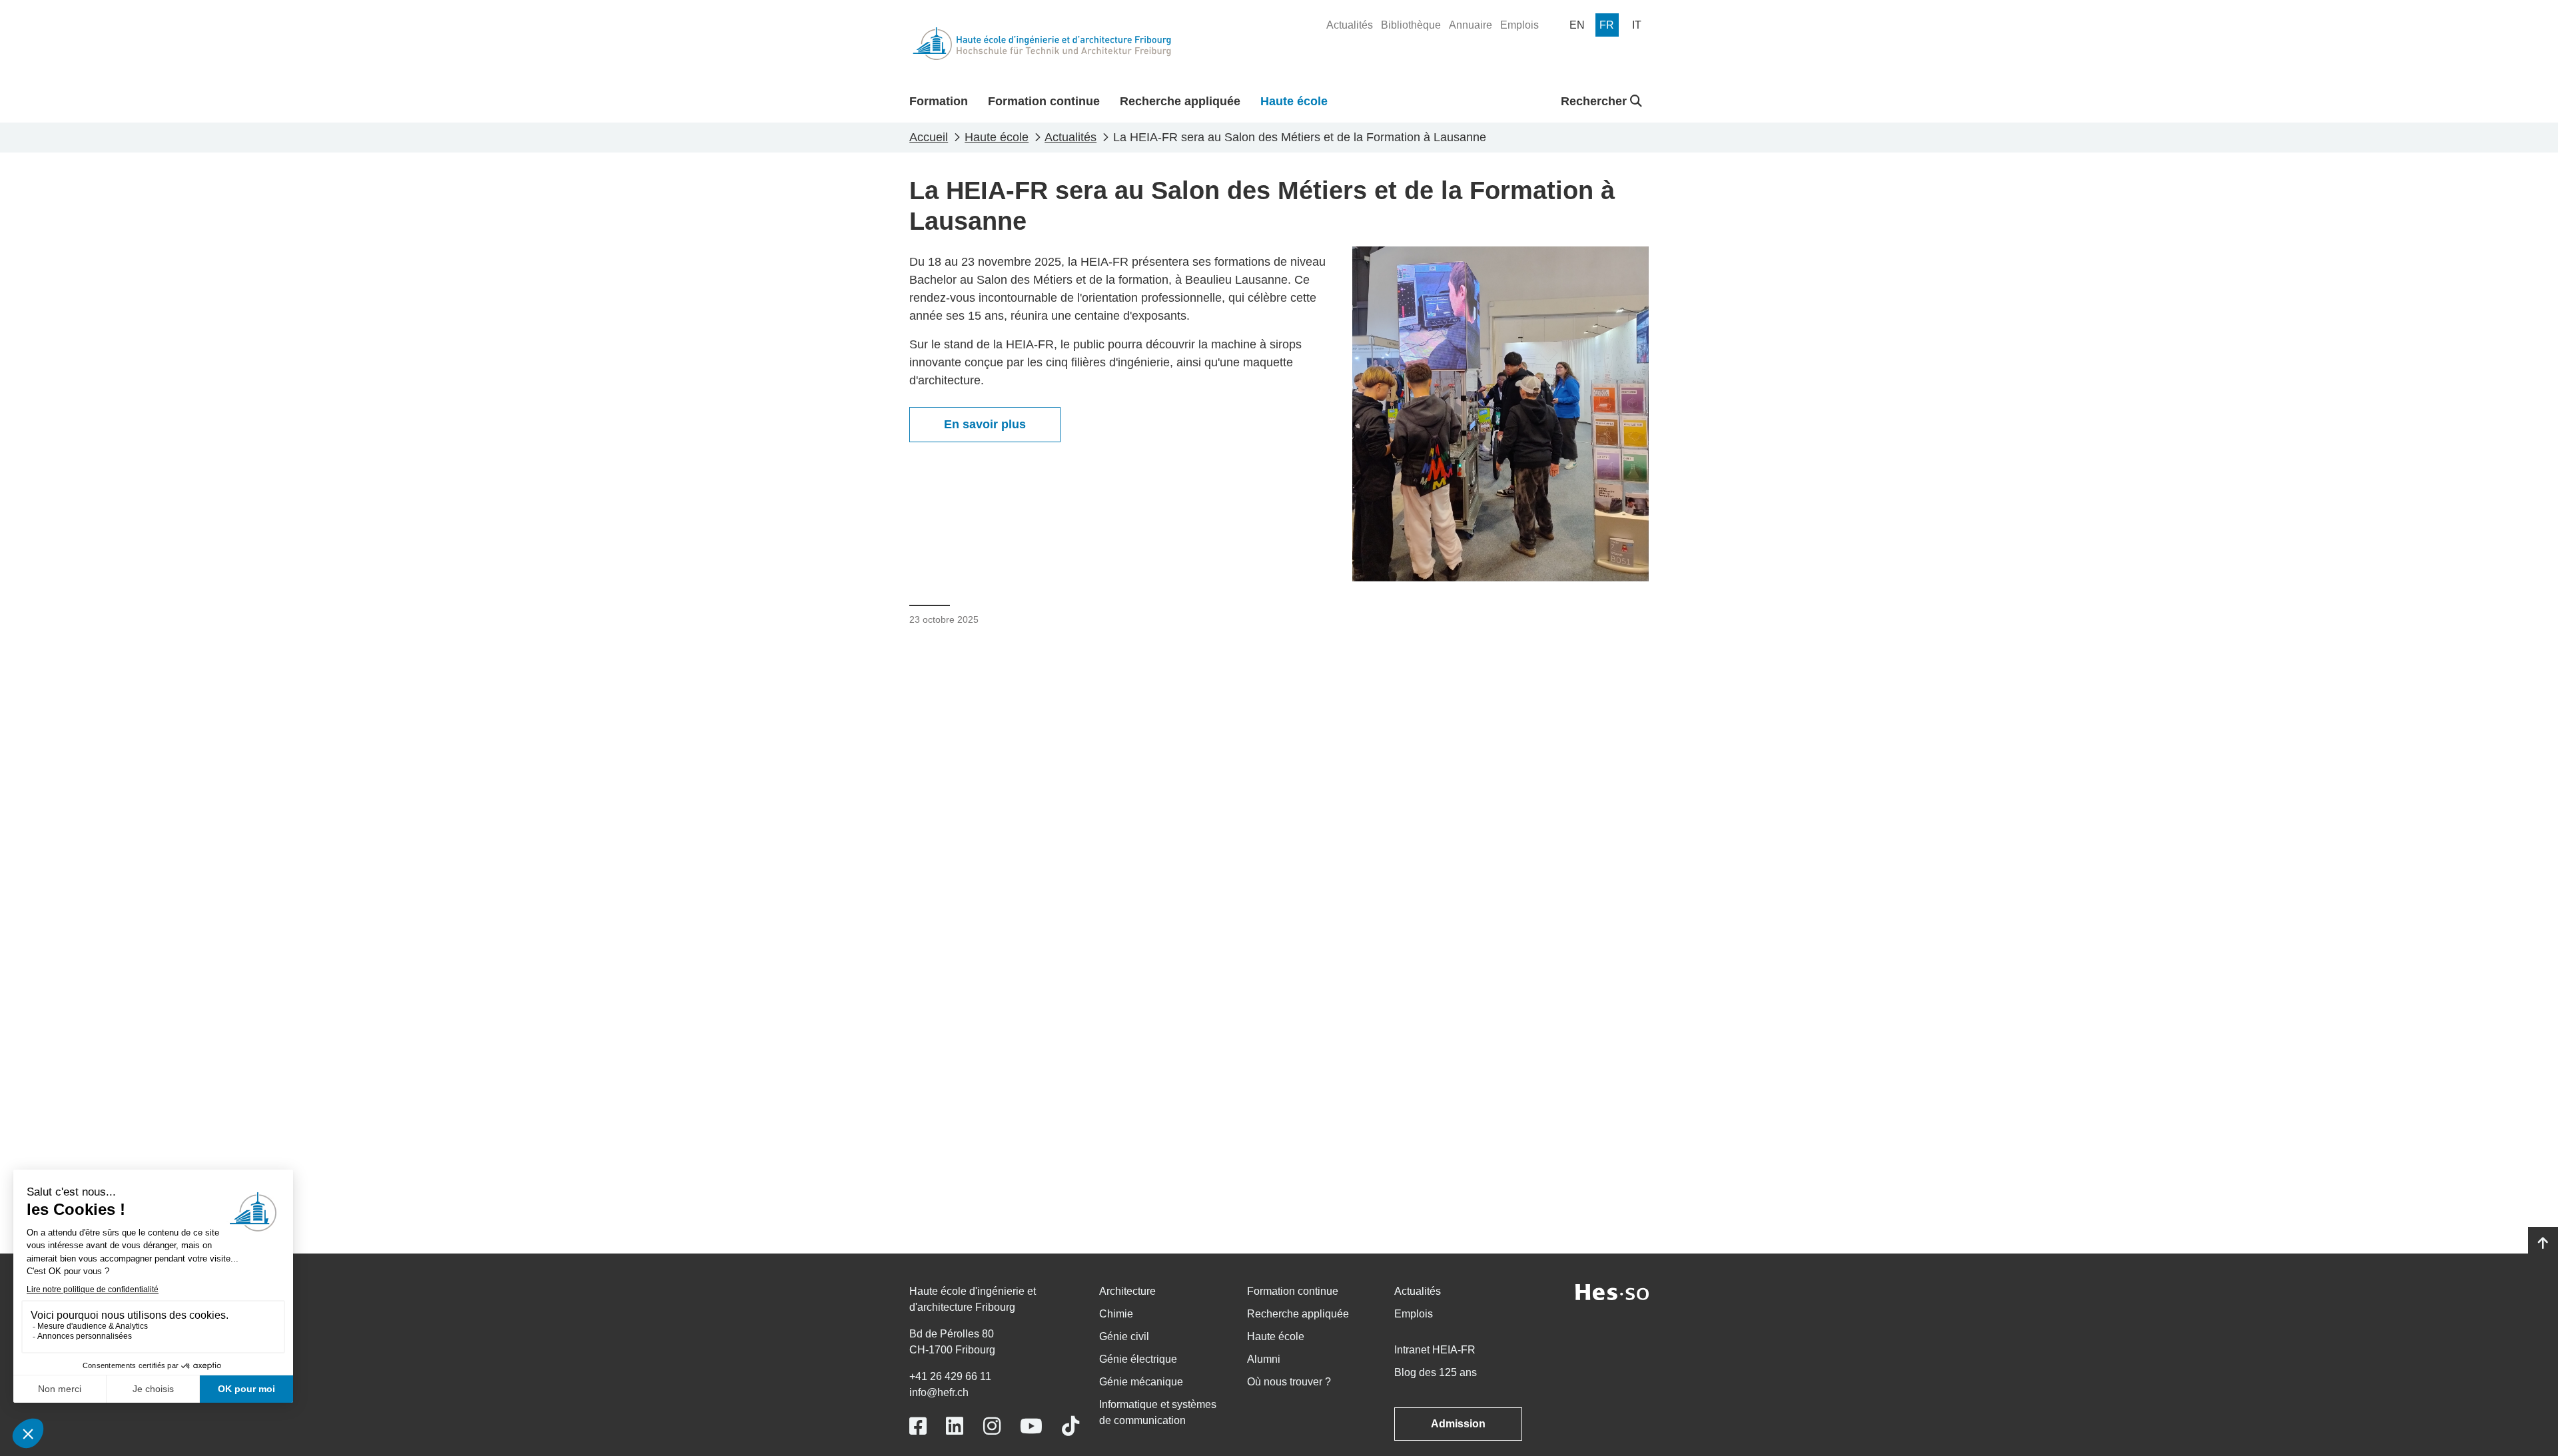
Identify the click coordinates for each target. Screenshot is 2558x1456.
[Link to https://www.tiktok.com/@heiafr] (1070, 1426)
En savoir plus (985, 424)
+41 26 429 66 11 (950, 1376)
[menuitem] (1350, 25)
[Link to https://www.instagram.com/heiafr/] (992, 1426)
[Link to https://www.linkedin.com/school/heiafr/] (955, 1426)
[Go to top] (2543, 1244)
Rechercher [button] (1595, 101)
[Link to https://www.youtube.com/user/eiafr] (1031, 1426)
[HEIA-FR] (1042, 44)
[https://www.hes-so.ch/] (1612, 1291)
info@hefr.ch (939, 1392)
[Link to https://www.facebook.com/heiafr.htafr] (918, 1426)
